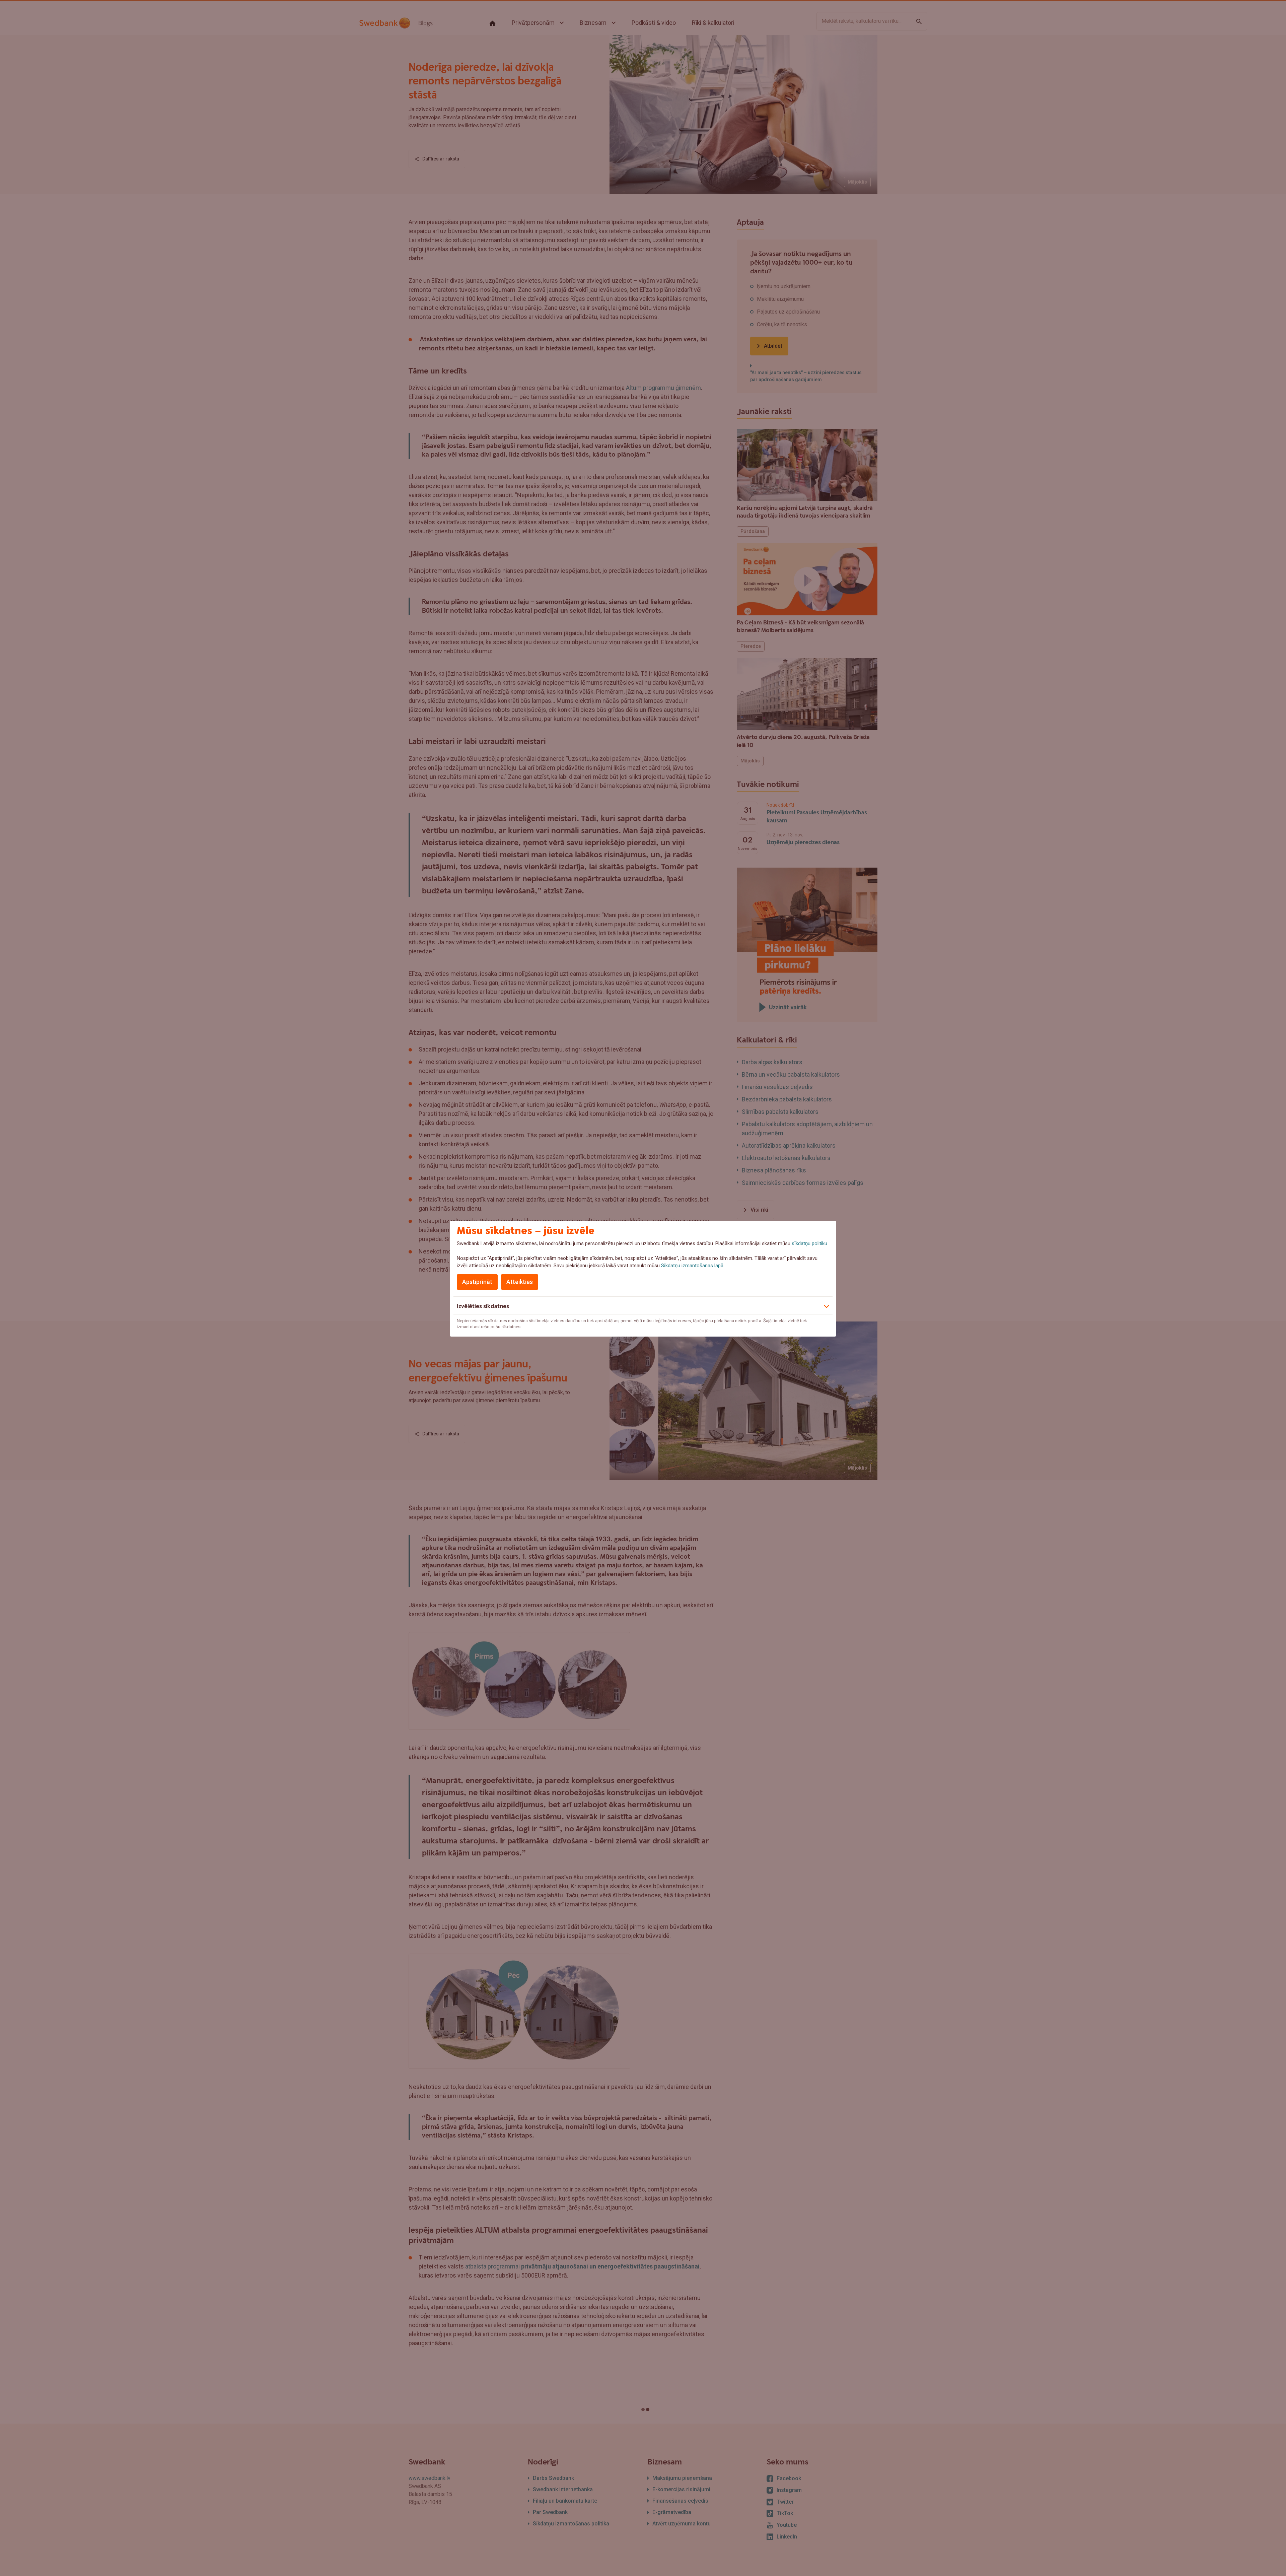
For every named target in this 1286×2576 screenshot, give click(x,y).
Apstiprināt (477, 1282)
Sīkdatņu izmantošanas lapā (692, 1266)
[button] (643, 1305)
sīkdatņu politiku (809, 1243)
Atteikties (520, 1282)
